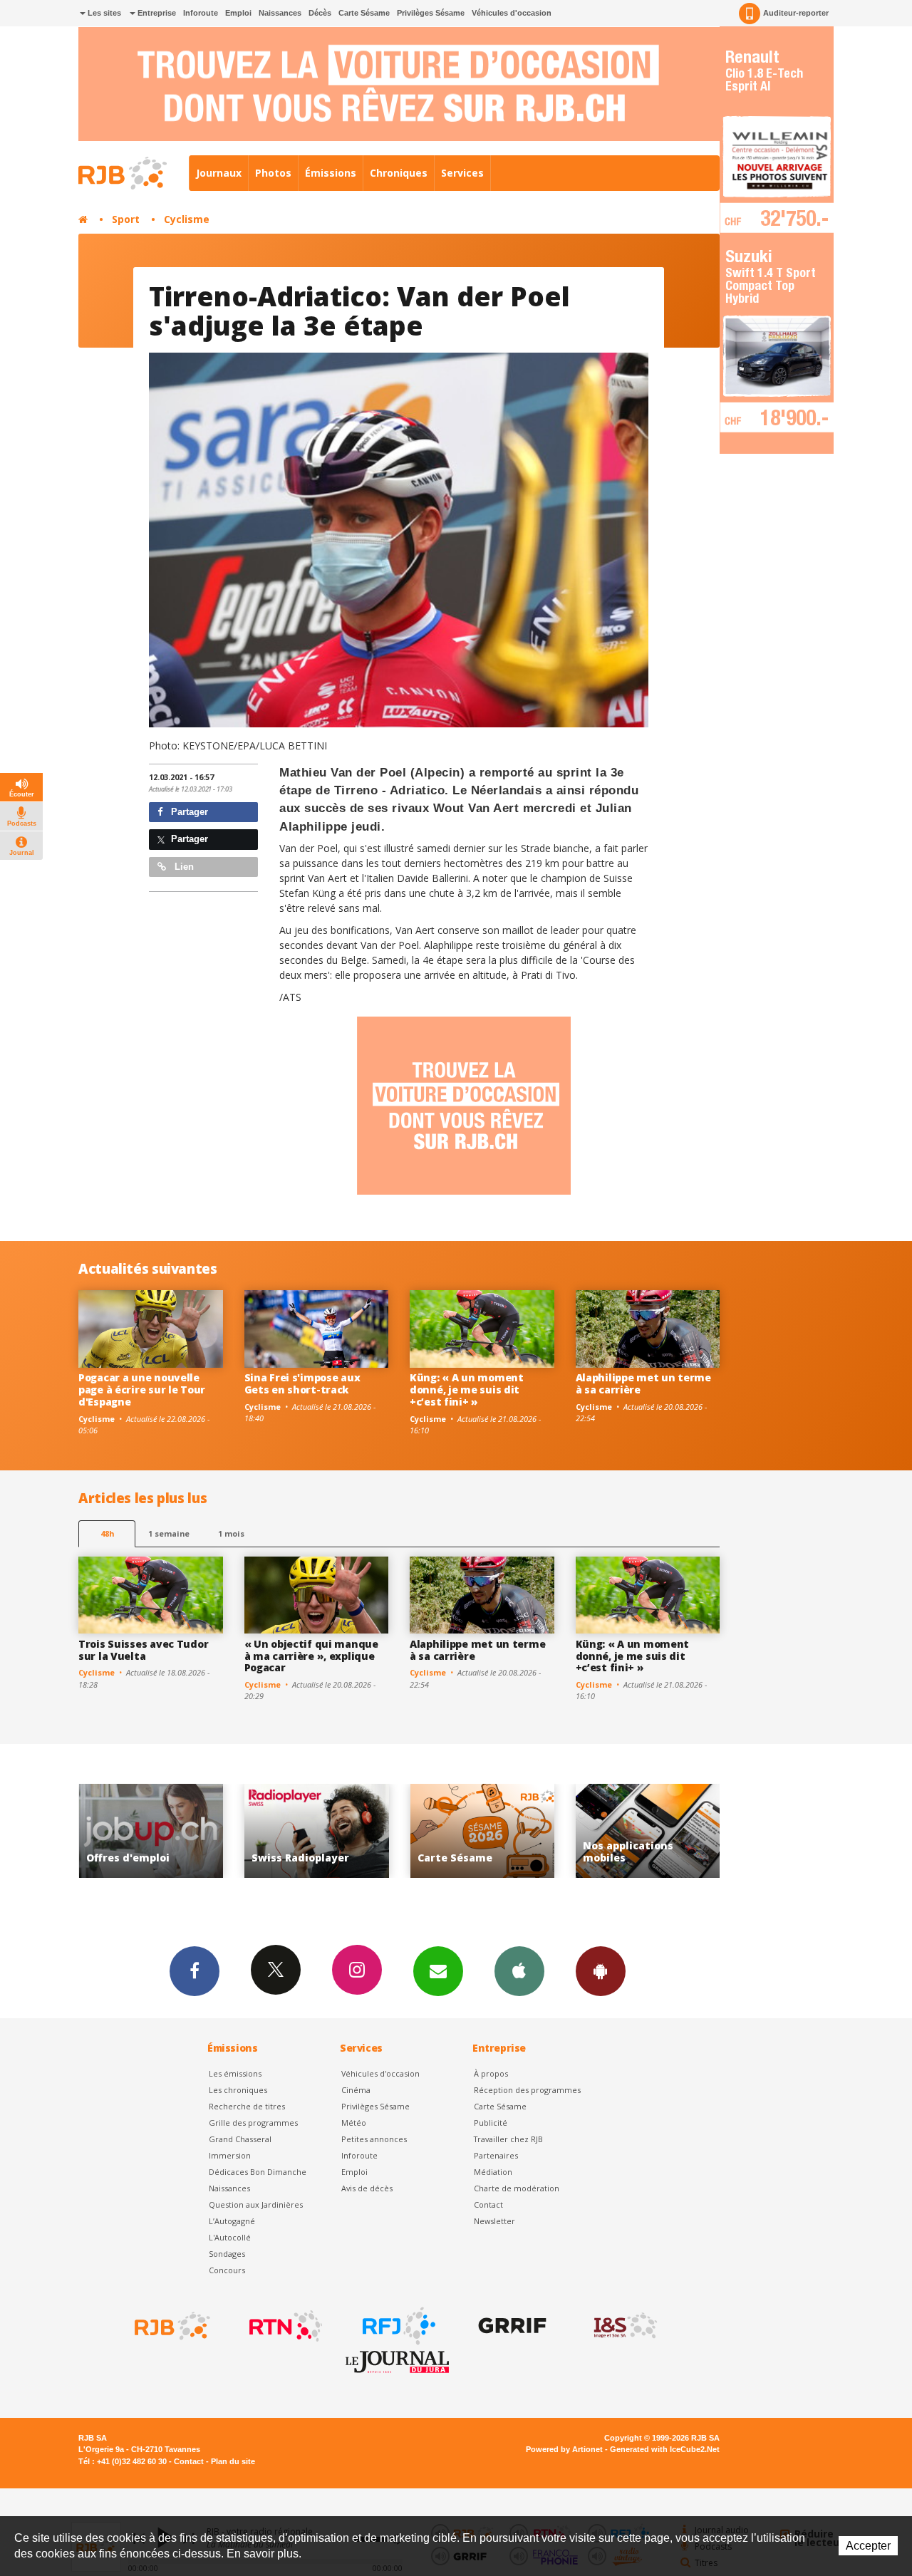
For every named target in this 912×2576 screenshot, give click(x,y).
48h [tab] (107, 1533)
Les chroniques (238, 2090)
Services (462, 173)
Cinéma (356, 2090)
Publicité (491, 2123)
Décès (320, 13)
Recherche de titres (247, 2106)
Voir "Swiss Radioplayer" (151, 1831)
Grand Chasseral (240, 2139)
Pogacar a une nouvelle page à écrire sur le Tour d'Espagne (142, 1390)
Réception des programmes (527, 2090)
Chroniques (399, 173)
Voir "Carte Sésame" (317, 1831)
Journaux (219, 173)
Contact (488, 2204)
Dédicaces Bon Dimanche (258, 2172)
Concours (227, 2270)
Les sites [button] (103, 13)
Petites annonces (374, 2139)
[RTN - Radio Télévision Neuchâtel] (284, 2326)
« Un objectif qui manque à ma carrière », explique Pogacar (311, 1656)
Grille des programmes (253, 2123)
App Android (601, 1971)
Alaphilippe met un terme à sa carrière (643, 1383)
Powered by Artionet (564, 2449)
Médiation (493, 2172)
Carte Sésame (364, 13)
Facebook (195, 1971)
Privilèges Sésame (431, 13)
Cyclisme (187, 219)
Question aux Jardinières (256, 2204)
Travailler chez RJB (508, 2139)
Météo (354, 2123)
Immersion (230, 2155)
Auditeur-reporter (796, 13)
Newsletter (494, 2221)
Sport (126, 219)
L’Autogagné (232, 2221)
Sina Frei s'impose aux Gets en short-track (302, 1383)
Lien (183, 867)
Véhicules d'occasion (512, 13)
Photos (273, 173)
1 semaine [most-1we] (169, 1533)
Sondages (227, 2254)
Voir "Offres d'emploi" (648, 1831)
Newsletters (438, 1971)
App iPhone (519, 1971)
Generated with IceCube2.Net (665, 2449)
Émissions (331, 173)
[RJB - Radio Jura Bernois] (171, 2326)
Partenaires (496, 2155)
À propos (491, 2073)
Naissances (280, 13)
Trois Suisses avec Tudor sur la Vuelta (143, 1650)
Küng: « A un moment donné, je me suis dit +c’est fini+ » (467, 1390)
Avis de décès (367, 2188)
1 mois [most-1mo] (231, 1533)
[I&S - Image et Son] (624, 2326)
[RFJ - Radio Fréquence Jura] (398, 2326)
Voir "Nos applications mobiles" (482, 1831)
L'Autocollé (230, 2237)
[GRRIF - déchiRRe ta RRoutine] (511, 2326)
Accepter (868, 2546)
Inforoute (201, 13)
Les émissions (235, 2073)
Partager (188, 812)
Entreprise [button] (156, 13)
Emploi (238, 13)
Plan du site (233, 2461)
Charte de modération (517, 2188)
